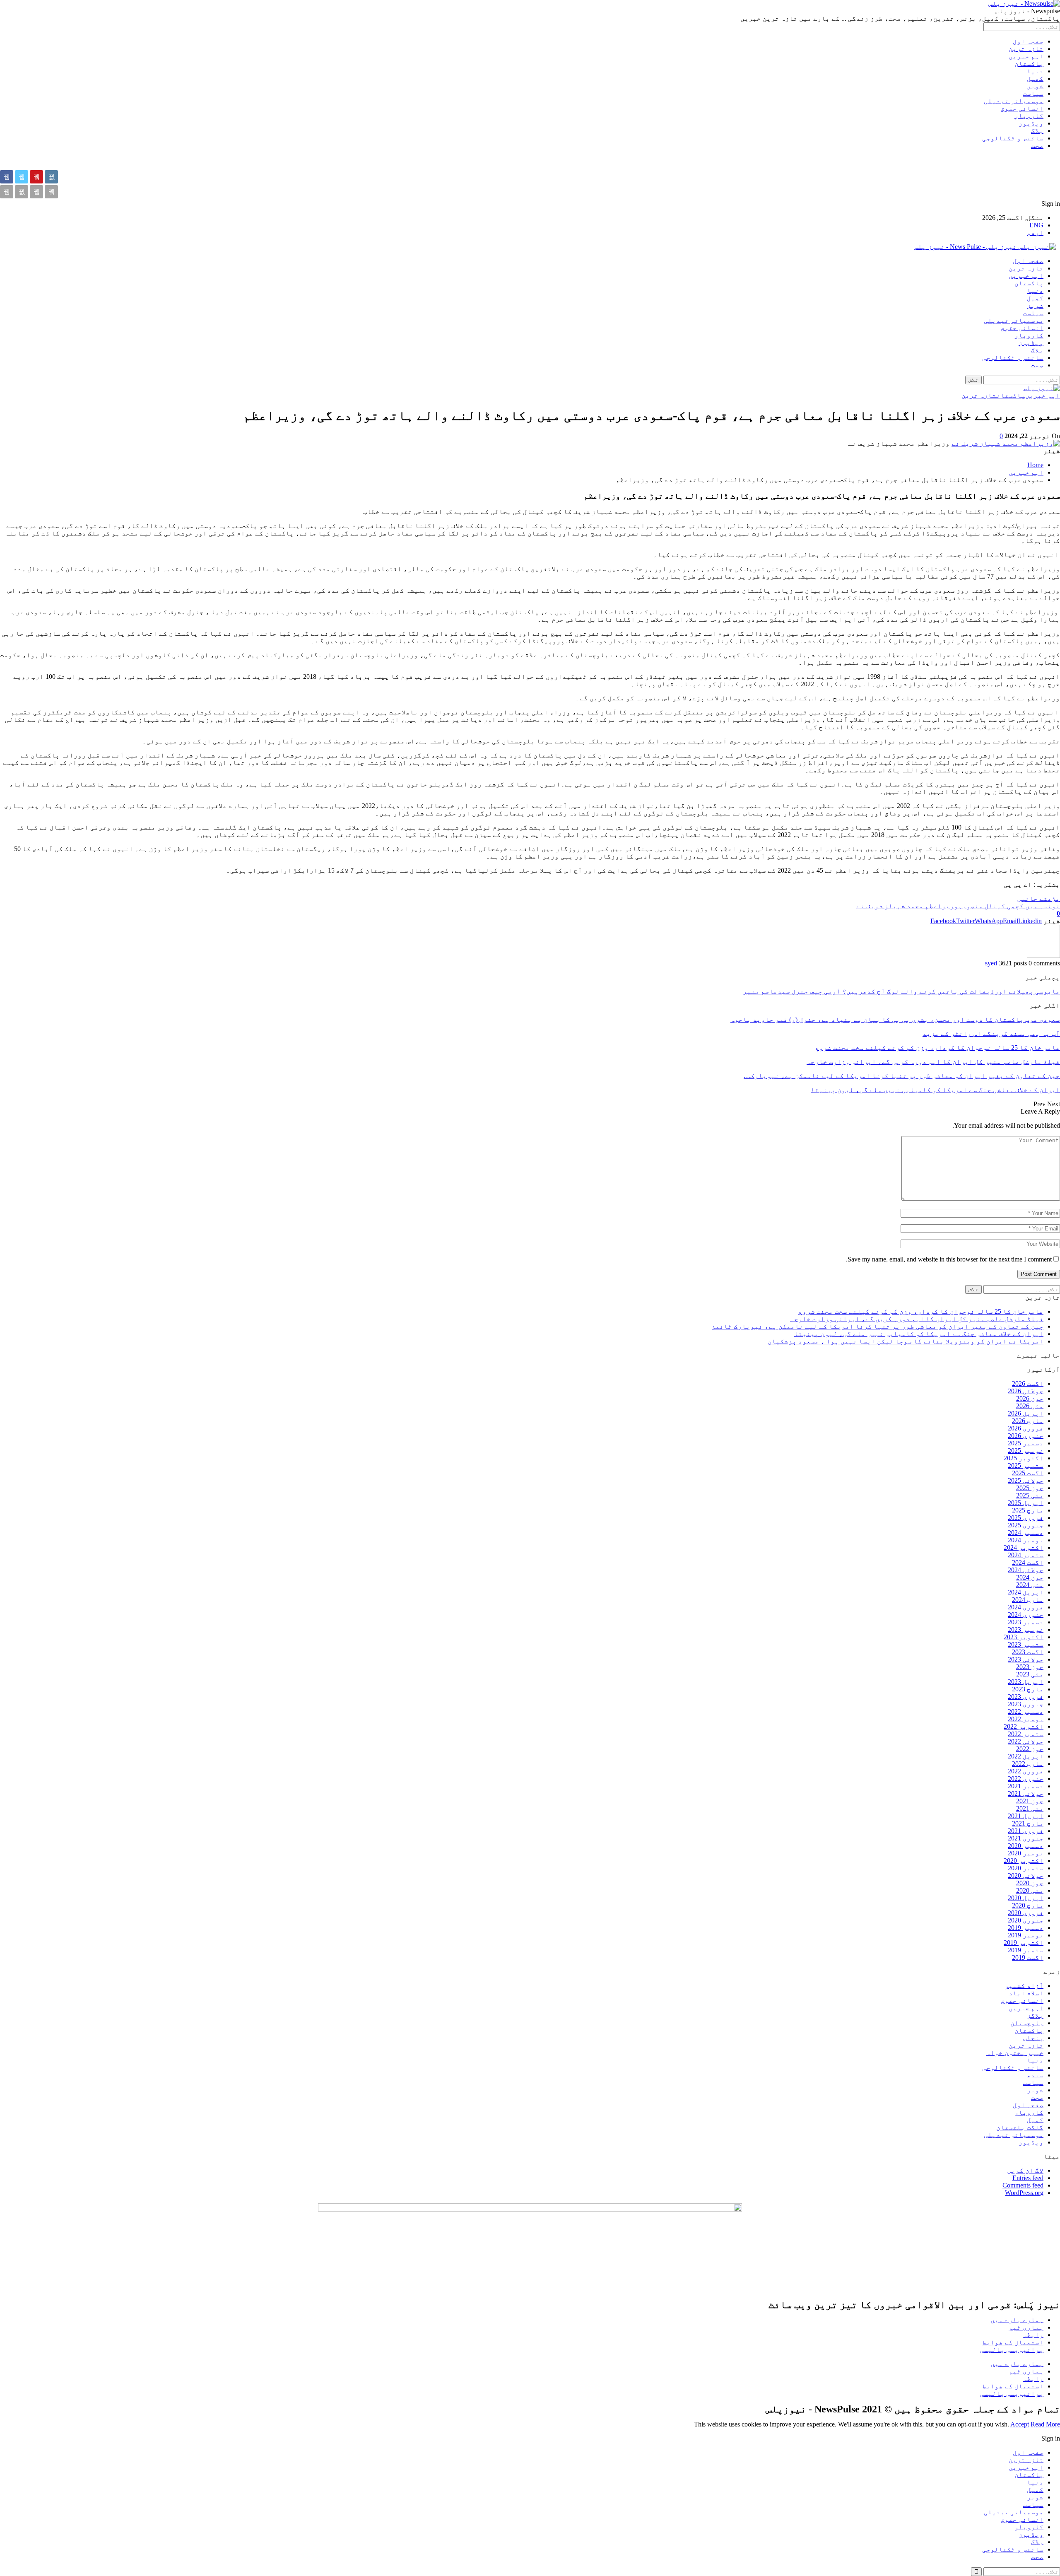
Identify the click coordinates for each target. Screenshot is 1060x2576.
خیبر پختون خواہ (1015, 2053)
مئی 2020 (1030, 1890)
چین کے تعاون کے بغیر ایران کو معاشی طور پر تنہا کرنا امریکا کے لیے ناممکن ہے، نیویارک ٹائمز (877, 1326)
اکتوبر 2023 (1024, 1637)
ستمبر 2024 (1026, 1555)
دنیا (1035, 71)
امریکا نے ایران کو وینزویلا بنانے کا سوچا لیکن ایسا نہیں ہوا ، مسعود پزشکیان (906, 1341)
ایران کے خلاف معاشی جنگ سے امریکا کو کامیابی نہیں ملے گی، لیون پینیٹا (919, 1334)
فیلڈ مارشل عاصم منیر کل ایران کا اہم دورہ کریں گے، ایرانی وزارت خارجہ (917, 1319)
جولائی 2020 (1026, 1875)
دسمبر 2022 (1026, 1711)
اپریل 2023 (1026, 1682)
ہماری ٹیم (1026, 2327)
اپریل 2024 (1026, 1592)
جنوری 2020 (1026, 1920)
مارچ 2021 (1028, 1823)
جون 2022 (1030, 1749)
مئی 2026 (1030, 1406)
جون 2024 (1030, 1577)
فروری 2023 (1026, 1697)
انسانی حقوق (1022, 108)
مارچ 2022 (1028, 1764)
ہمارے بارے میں (1017, 2320)
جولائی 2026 (1026, 1391)
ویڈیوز (1031, 123)
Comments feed (1023, 2185)
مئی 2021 (1030, 1808)
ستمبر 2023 (1026, 1644)
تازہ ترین (1026, 49)
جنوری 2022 (1026, 1779)
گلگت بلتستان (1020, 2127)
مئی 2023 (1030, 1674)
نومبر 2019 (1026, 1935)
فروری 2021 (1026, 1831)
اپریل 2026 (1026, 1413)
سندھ (1035, 2075)
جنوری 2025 (1026, 1525)
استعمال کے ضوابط (1013, 2342)
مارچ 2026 (1028, 1421)
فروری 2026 (1026, 1428)
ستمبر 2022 (1026, 1734)
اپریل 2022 (1026, 1756)
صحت (1037, 146)
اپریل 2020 (1026, 1898)
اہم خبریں (1026, 56)
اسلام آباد (1026, 1993)
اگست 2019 (1028, 1957)
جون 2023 (1030, 1667)
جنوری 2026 (1026, 1436)
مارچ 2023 (1028, 1689)
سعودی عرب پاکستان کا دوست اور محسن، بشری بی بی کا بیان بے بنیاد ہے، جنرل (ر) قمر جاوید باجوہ (895, 1019)
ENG (1036, 225)
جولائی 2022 (1026, 1741)
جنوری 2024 (1026, 1615)
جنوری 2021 (1026, 1838)
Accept (1020, 2424)
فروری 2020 (1026, 1913)
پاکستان (1029, 64)
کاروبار (1029, 116)
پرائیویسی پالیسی (1012, 2350)
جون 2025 (1030, 1488)
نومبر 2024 (1026, 1540)
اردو (1035, 233)
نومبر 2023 (1026, 1629)
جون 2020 (1030, 1883)
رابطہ (1033, 2335)
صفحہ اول (1028, 41)
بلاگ (1037, 131)
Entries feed (1028, 2178)
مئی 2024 (1030, 1585)
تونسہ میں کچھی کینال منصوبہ (1009, 906)
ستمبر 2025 (1026, 1465)
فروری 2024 (1026, 1607)
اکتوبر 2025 (1024, 1458)
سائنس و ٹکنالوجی (1013, 138)
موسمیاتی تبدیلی (1014, 101)
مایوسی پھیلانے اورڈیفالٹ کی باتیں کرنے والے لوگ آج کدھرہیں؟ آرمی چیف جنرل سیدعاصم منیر (901, 991)
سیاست (1033, 93)
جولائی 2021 (1026, 1793)
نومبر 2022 (1026, 1719)
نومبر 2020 (1026, 1853)
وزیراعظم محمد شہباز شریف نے (907, 906)
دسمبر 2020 (1026, 1846)
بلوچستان (1027, 2023)
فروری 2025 (1026, 1518)
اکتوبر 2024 (1024, 1547)
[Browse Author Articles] (1043, 956)
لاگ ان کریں (1025, 2170)
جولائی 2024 (1026, 1570)
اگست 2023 (1028, 1652)
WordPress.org (1024, 2193)
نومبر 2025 (1026, 1451)
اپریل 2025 (1026, 1503)
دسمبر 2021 (1026, 1786)
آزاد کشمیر (1024, 1986)
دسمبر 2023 (1026, 1622)
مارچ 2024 (1028, 1600)
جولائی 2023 (1026, 1659)
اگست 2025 (1028, 1473)
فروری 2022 (1026, 1771)
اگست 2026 (1028, 1383)
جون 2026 (1030, 1398)
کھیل (1035, 78)
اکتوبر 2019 (1024, 1943)
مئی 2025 (1030, 1495)
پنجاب (1033, 2038)
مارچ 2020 (1028, 1905)
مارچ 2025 (1028, 1510)
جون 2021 (1030, 1801)
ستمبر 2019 (1026, 1950)
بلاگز (1035, 2015)
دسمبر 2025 (1026, 1443)
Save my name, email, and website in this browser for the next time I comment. (949, 1259)
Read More (1045, 2424)
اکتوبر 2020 (1024, 1861)
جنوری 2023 (1026, 1704)
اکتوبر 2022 (1024, 1726)
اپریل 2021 (1026, 1816)
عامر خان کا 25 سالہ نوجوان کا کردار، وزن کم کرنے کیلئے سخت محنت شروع (921, 1311)
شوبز (1035, 86)
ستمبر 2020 (1026, 1868)
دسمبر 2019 (1026, 1928)
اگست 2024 (1028, 1562)
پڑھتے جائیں (1038, 898)
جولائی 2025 (1026, 1480)
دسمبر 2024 (1026, 1533)
